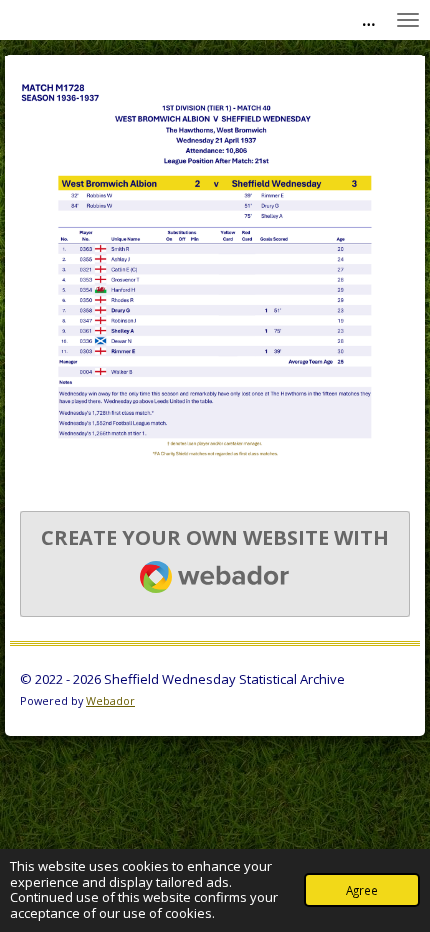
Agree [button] (362, 890)
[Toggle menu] (408, 20)
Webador (110, 700)
